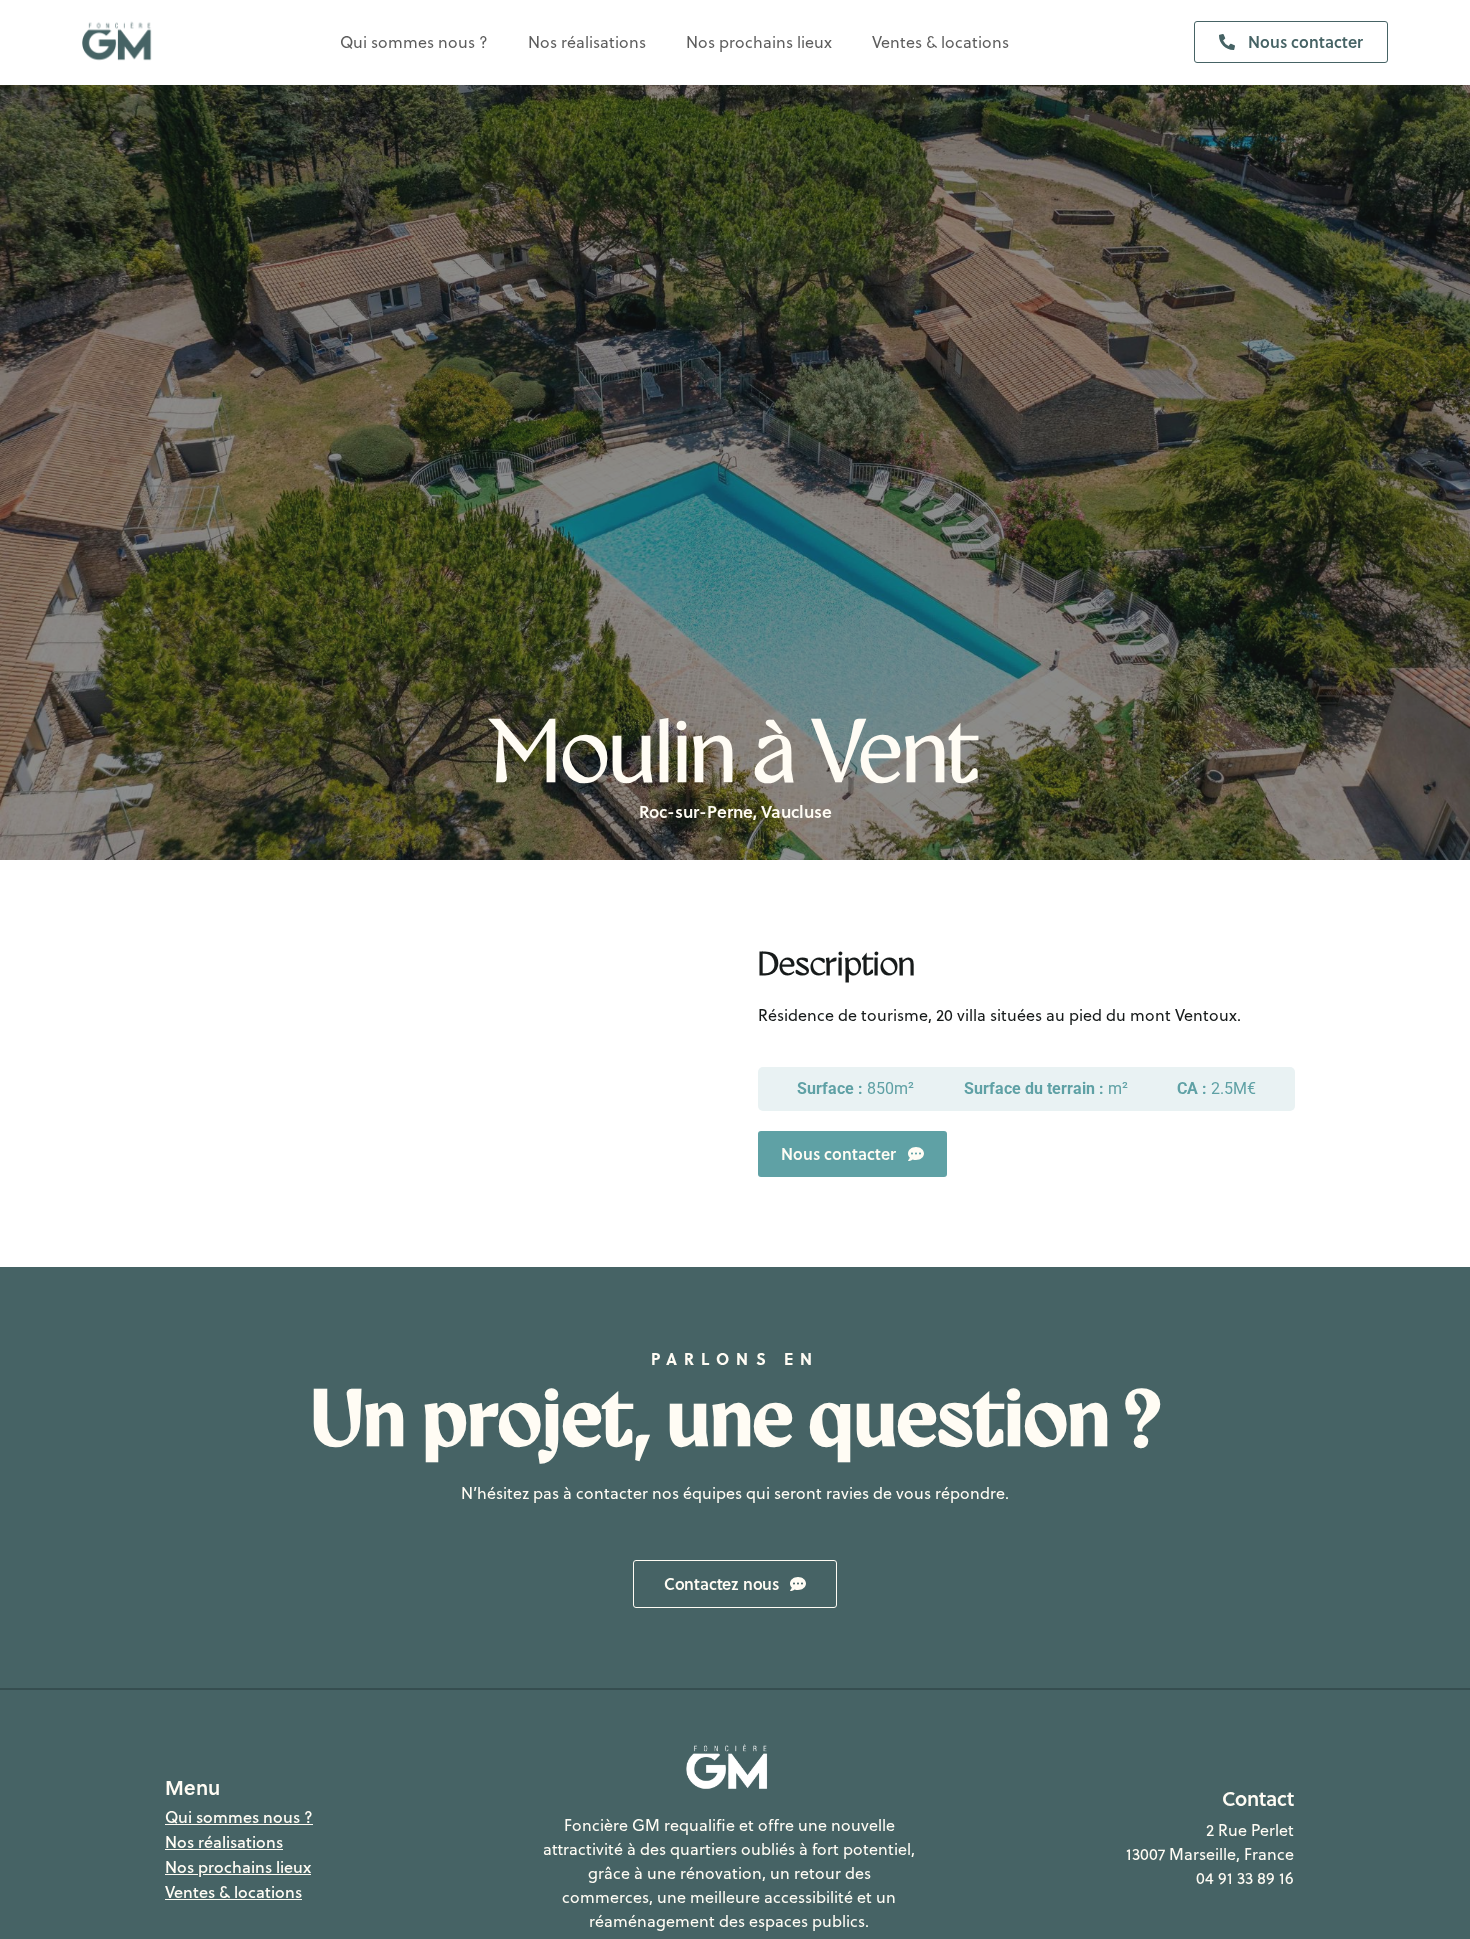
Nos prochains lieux (759, 42)
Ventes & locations (940, 42)
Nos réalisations (587, 42)
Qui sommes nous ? (414, 42)
